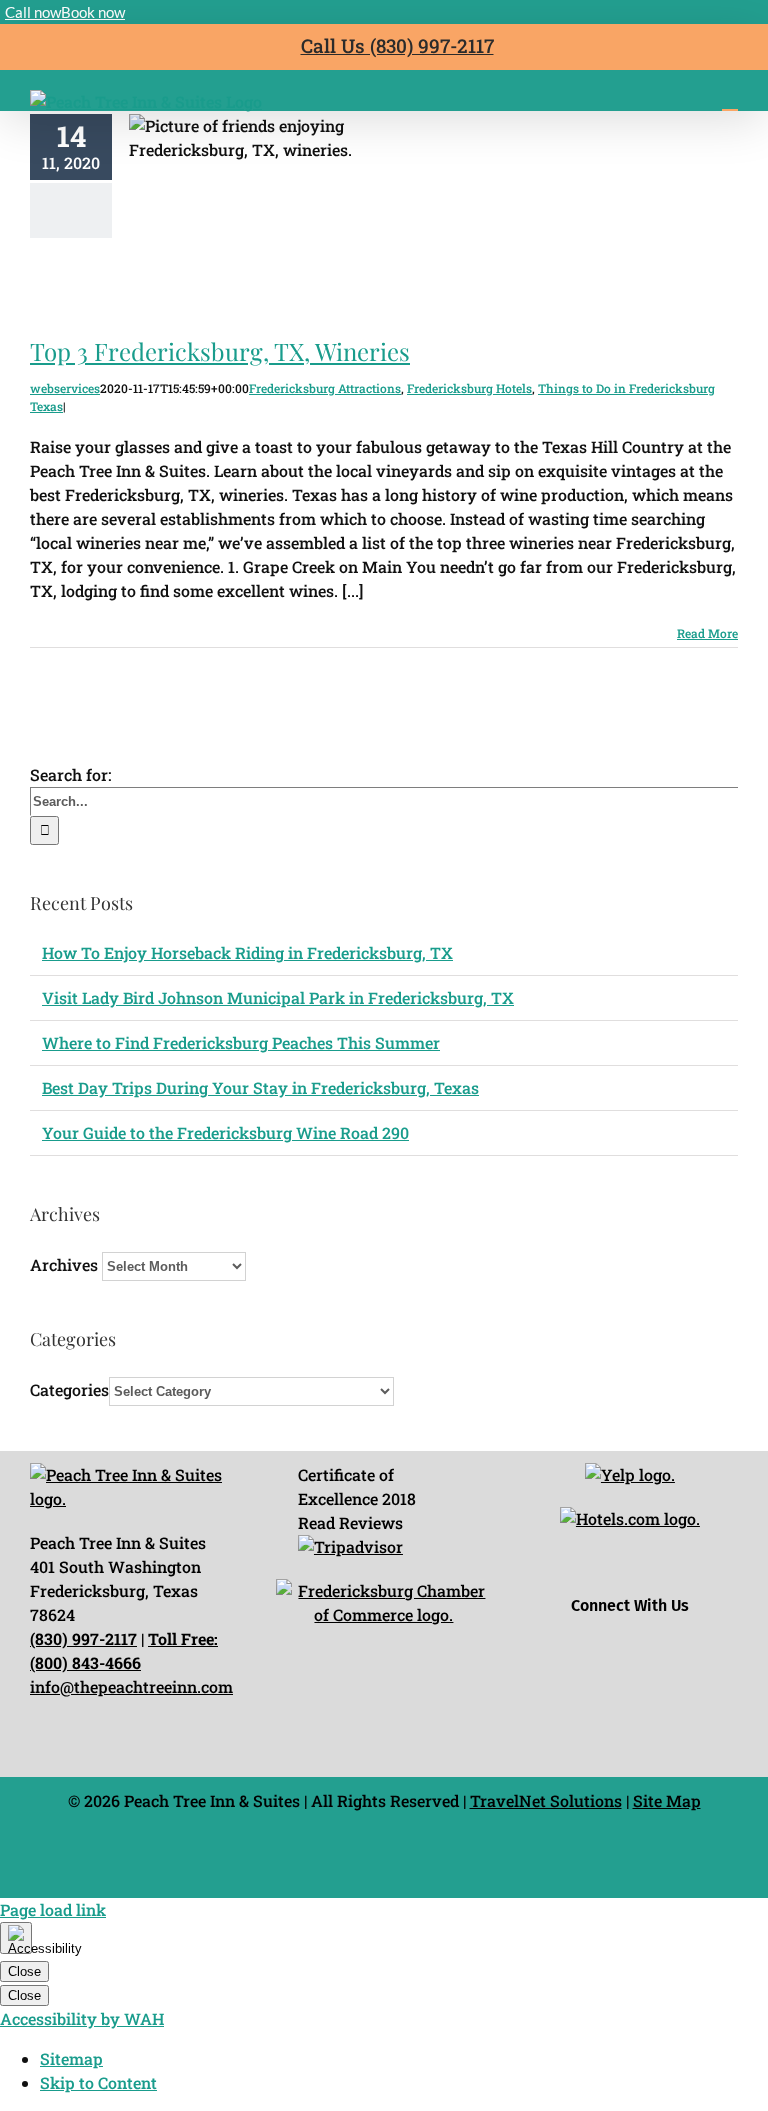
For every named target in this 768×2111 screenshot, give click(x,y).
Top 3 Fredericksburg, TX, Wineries (289, 173)
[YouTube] (653, 1573)
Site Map (667, 1800)
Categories (69, 1389)
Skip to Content (98, 2082)
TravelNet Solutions (546, 1800)
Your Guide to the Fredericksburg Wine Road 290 (225, 1132)
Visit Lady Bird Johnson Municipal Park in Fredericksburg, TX (278, 997)
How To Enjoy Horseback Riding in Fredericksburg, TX (247, 952)
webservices (65, 388)
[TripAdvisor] (700, 1573)
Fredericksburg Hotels (469, 388)
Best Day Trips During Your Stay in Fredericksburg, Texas (260, 1087)
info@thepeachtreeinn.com (131, 1686)
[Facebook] (559, 1573)
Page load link (53, 1909)
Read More (707, 633)
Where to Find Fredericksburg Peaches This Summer (241, 1042)
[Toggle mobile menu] (730, 100)
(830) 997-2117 (83, 1638)
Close (24, 1971)
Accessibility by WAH (82, 2018)
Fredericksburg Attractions (325, 388)
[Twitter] (606, 1573)
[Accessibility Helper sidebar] (16, 1938)
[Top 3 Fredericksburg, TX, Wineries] (289, 215)
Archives (64, 1264)
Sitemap (71, 2058)
